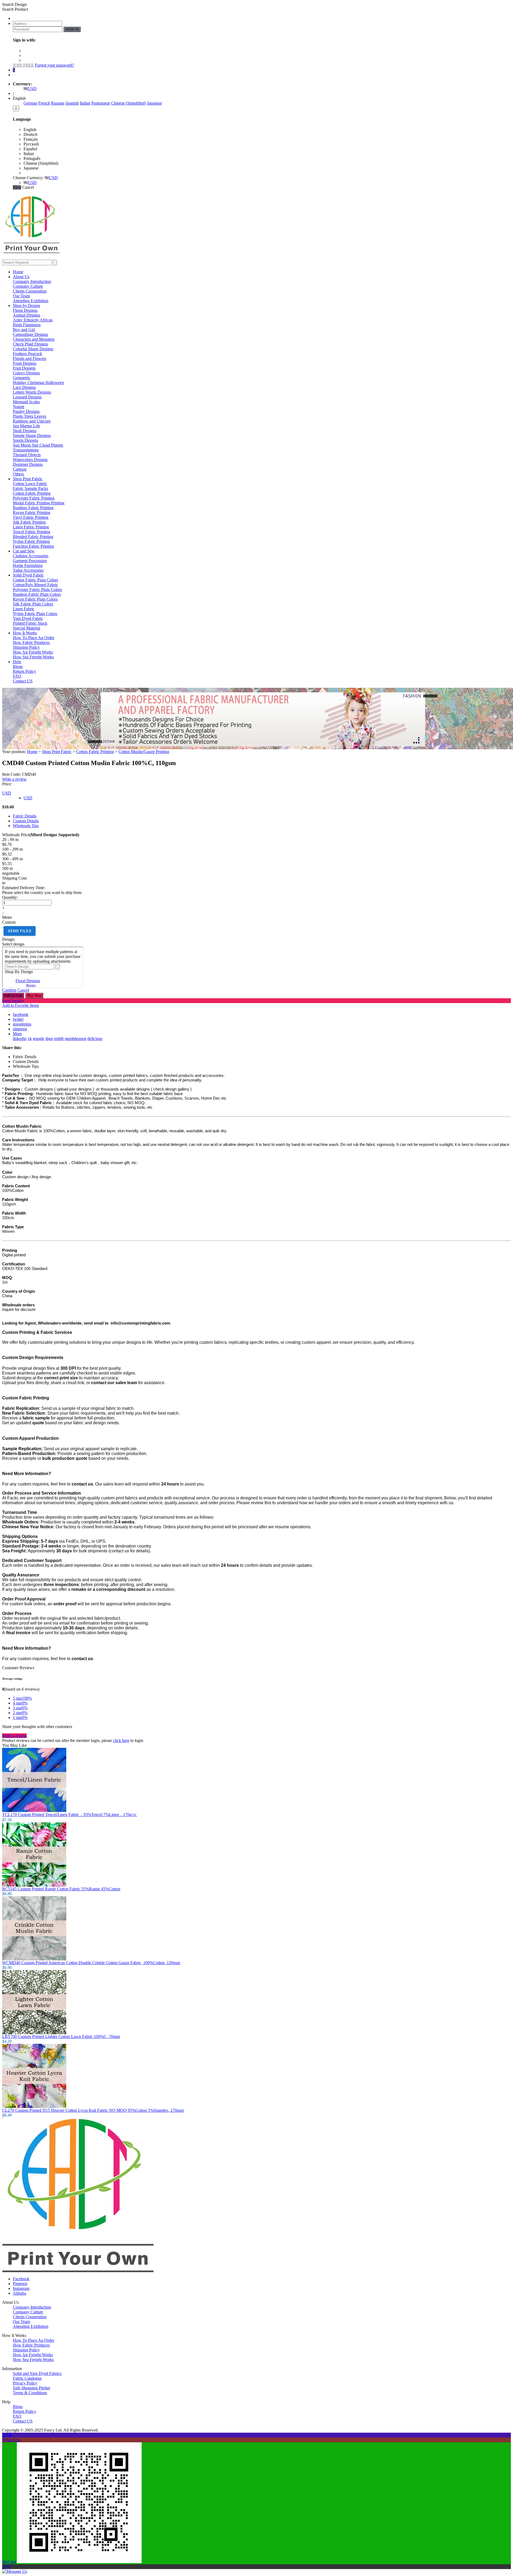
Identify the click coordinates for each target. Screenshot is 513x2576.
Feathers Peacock (28, 354)
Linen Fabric (24, 609)
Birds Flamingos (27, 325)
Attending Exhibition (31, 301)
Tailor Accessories (28, 570)
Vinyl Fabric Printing (31, 517)
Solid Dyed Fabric (28, 575)
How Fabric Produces (31, 642)
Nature (19, 407)
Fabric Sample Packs (30, 488)
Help (17, 662)
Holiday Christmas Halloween (38, 383)
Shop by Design (26, 306)
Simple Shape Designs (32, 435)
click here (121, 1740)
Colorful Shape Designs (33, 349)
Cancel (23, 990)
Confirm (9, 990)
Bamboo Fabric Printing (33, 508)
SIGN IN (72, 29)
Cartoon (20, 469)
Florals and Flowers (30, 358)
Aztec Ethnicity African (33, 320)
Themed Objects (27, 455)
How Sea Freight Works (33, 657)
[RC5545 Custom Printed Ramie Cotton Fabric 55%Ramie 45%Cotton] (34, 1885)
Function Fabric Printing (33, 546)
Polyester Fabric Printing (34, 498)
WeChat (9, 2562)
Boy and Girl (24, 330)
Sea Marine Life (26, 426)
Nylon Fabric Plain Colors (35, 614)
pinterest (20, 1029)
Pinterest (20, 2284)
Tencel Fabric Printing (32, 532)
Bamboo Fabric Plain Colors (37, 594)
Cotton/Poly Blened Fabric (35, 585)
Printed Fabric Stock (30, 623)
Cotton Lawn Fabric (30, 484)
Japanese (154, 103)
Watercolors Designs (30, 460)
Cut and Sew (24, 551)
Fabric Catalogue (27, 2378)
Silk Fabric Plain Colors (33, 604)
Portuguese (101, 103)
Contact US (23, 681)
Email (7, 2435)
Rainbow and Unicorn (32, 421)
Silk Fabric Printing (29, 522)
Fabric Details (25, 816)
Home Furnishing (28, 565)
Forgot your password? (55, 65)
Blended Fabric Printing (33, 537)
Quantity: (10, 897)
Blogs (18, 667)
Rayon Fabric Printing (32, 512)
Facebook (21, 2279)
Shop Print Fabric (28, 479)
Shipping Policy (26, 647)
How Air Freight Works (33, 652)
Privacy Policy (25, 2383)
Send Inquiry (13, 1001)
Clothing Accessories (31, 556)
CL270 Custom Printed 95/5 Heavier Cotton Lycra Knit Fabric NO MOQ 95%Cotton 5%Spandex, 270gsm (93, 2110)
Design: (9, 939)
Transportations (26, 450)
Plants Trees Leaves (30, 416)
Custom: (9, 922)
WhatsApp (11, 2440)
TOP (6, 2567)
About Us (21, 277)
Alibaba (20, 2293)
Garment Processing (30, 561)
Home (18, 272)
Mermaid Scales (26, 402)
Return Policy (24, 671)
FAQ (17, 676)
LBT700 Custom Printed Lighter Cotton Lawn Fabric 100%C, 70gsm (61, 2036)
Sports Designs (26, 440)
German (30, 103)
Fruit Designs (24, 368)
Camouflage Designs (30, 334)
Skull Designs (25, 431)
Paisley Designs (26, 411)
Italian (85, 103)
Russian (58, 103)
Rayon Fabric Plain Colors (35, 599)
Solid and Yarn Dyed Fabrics (37, 2373)
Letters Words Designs (32, 392)
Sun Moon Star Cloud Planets (38, 445)
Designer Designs (28, 464)
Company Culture (28, 286)
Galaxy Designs (26, 373)
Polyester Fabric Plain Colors (37, 590)
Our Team (21, 296)
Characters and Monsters (34, 339)
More (17, 1034)
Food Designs (25, 363)
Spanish (72, 103)
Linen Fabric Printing (31, 527)
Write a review (14, 779)
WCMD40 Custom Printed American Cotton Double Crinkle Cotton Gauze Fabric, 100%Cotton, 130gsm (91, 1963)
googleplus (22, 1024)
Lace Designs (24, 387)
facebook (21, 1014)
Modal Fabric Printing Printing (39, 503)
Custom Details (26, 821)
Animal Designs (26, 315)
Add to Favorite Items (21, 1005)
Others (18, 474)
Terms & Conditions (30, 2393)
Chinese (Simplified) (129, 103)
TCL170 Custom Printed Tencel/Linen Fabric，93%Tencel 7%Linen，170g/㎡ (70, 1815)
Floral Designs (25, 310)
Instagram (21, 2288)
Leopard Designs (27, 397)
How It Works (25, 633)
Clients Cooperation (30, 291)
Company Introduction (32, 281)
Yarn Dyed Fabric (28, 618)
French (44, 103)
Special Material (26, 628)
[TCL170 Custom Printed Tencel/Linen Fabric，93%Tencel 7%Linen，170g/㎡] (34, 1811)
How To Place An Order (34, 638)
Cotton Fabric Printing (32, 493)
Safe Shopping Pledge (32, 2388)
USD (32, 89)
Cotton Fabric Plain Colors (35, 580)
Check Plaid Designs (30, 344)
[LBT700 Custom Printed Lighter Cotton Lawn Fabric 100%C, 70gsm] (34, 2033)
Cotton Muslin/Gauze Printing (144, 752)
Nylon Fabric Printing (31, 541)
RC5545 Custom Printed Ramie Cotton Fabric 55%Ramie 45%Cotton (61, 1889)
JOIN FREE (23, 65)
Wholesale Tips (26, 826)
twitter (18, 1019)
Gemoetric (22, 378)
